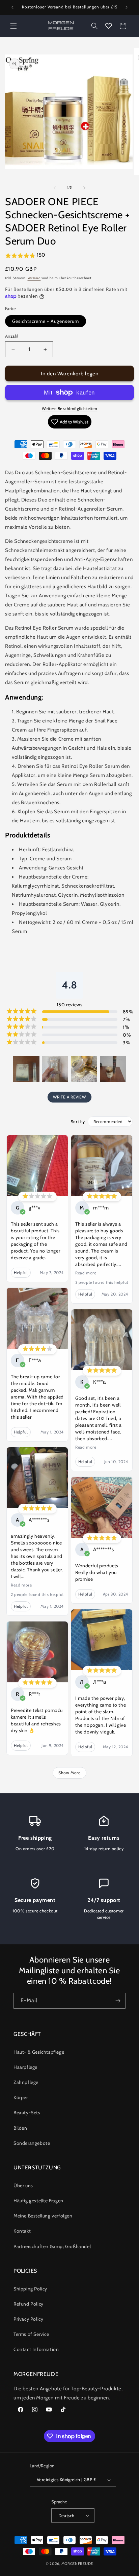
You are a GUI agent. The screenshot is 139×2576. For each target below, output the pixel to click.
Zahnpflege (26, 2082)
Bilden (20, 2128)
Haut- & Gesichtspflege (39, 2052)
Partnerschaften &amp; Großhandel (52, 2246)
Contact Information (36, 2349)
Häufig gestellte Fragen (38, 2201)
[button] (13, 26)
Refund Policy (29, 2304)
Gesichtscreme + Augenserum (46, 321)
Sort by (78, 1122)
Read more (21, 1585)
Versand (34, 278)
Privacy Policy (28, 2319)
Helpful (21, 1273)
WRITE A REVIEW (69, 1097)
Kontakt (22, 2231)
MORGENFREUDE (77, 2564)
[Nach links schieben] (55, 188)
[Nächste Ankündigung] (127, 7)
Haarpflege (25, 2067)
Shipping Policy (30, 2289)
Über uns (23, 2186)
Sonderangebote (32, 2143)
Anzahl (12, 336)
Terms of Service (31, 2334)
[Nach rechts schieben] (84, 188)
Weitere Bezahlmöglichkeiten (70, 408)
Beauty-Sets (27, 2113)
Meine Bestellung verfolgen (43, 2216)
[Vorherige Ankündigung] (12, 7)
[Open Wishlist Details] (109, 26)
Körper (21, 2097)
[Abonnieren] (118, 2001)
